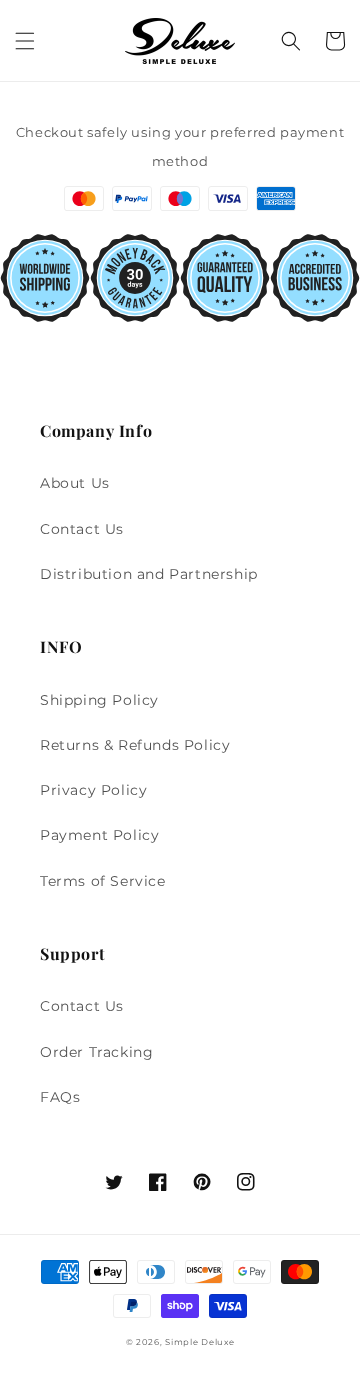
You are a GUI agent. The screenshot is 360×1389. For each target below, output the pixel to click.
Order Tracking (96, 1052)
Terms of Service (103, 881)
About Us (75, 483)
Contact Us (82, 529)
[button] (25, 41)
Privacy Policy (93, 790)
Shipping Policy (99, 700)
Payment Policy (99, 835)
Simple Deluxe (199, 1342)
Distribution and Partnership (149, 574)
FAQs (60, 1097)
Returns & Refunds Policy (135, 745)
